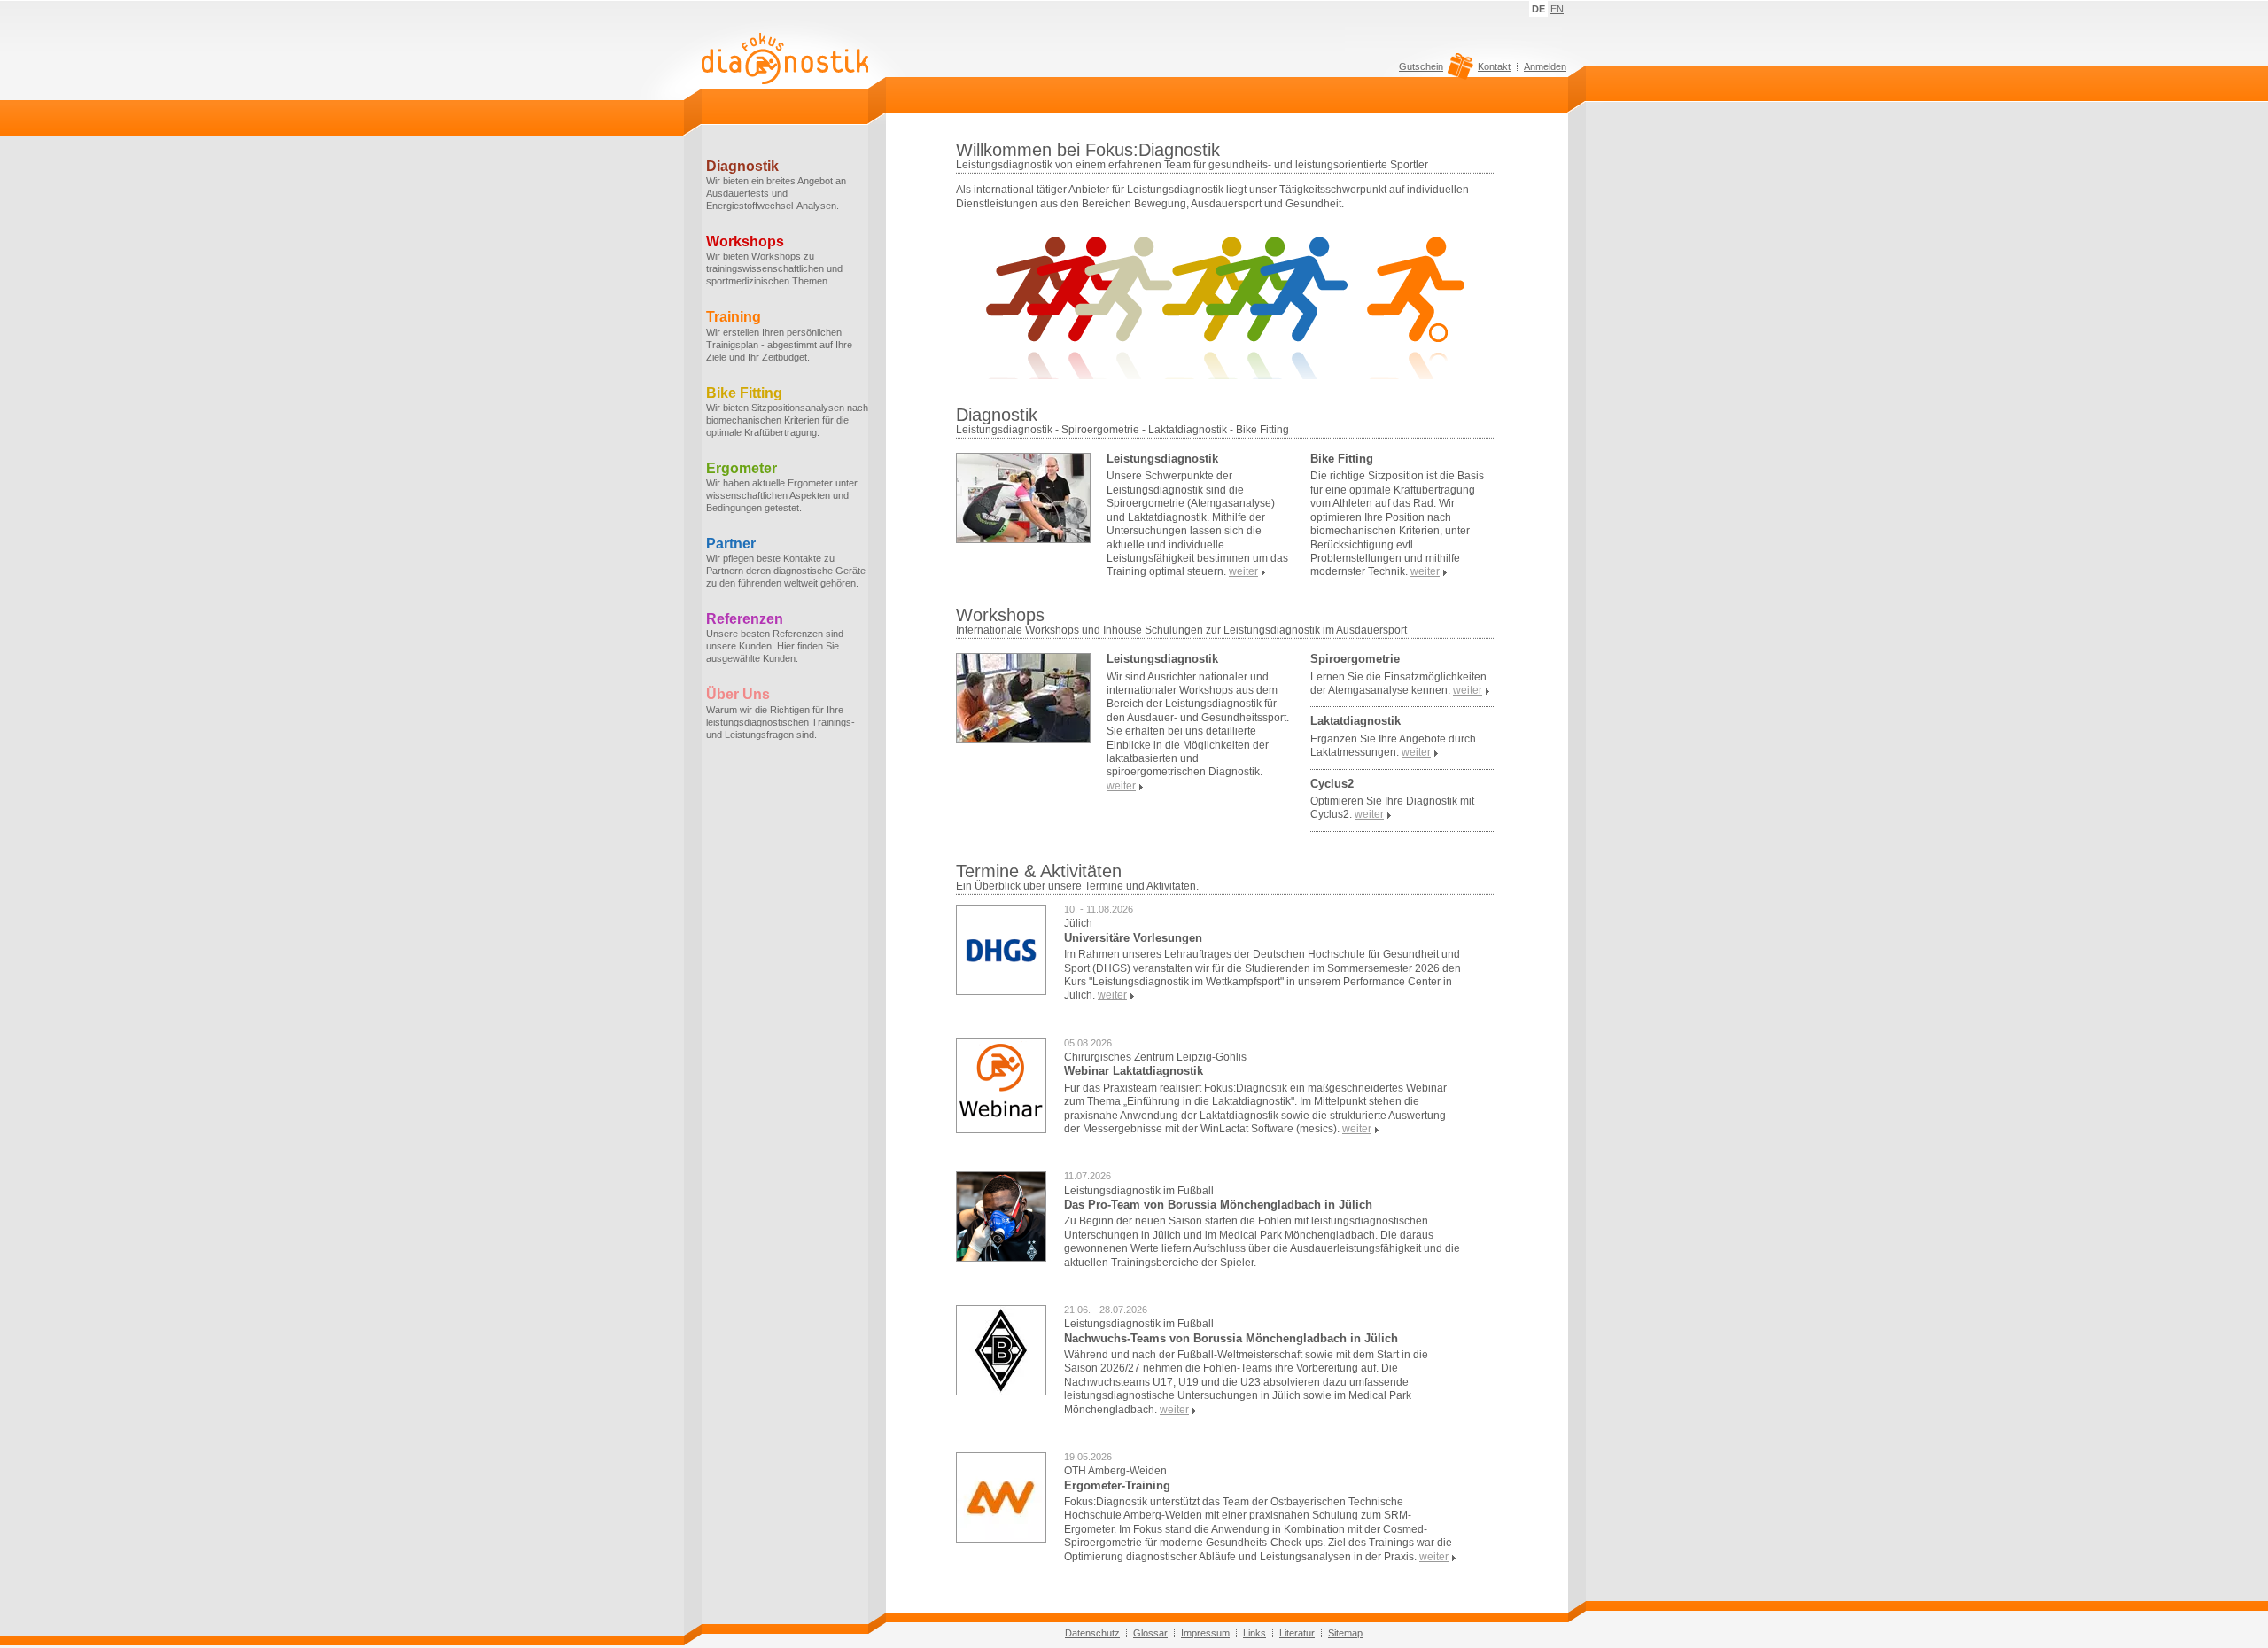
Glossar (1150, 1633)
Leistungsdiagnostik (1162, 459)
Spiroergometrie (1355, 659)
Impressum (1205, 1633)
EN (1557, 9)
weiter (1112, 995)
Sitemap (1345, 1633)
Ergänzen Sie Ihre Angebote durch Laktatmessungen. (1393, 746)
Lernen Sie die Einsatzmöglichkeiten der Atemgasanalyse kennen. (1398, 684)
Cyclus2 (1332, 784)
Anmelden (1545, 66)
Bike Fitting (1342, 459)
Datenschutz (1092, 1633)
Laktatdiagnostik (1355, 721)
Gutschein (1421, 67)
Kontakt (1494, 66)
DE (1538, 9)
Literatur (1297, 1633)
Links (1254, 1633)
